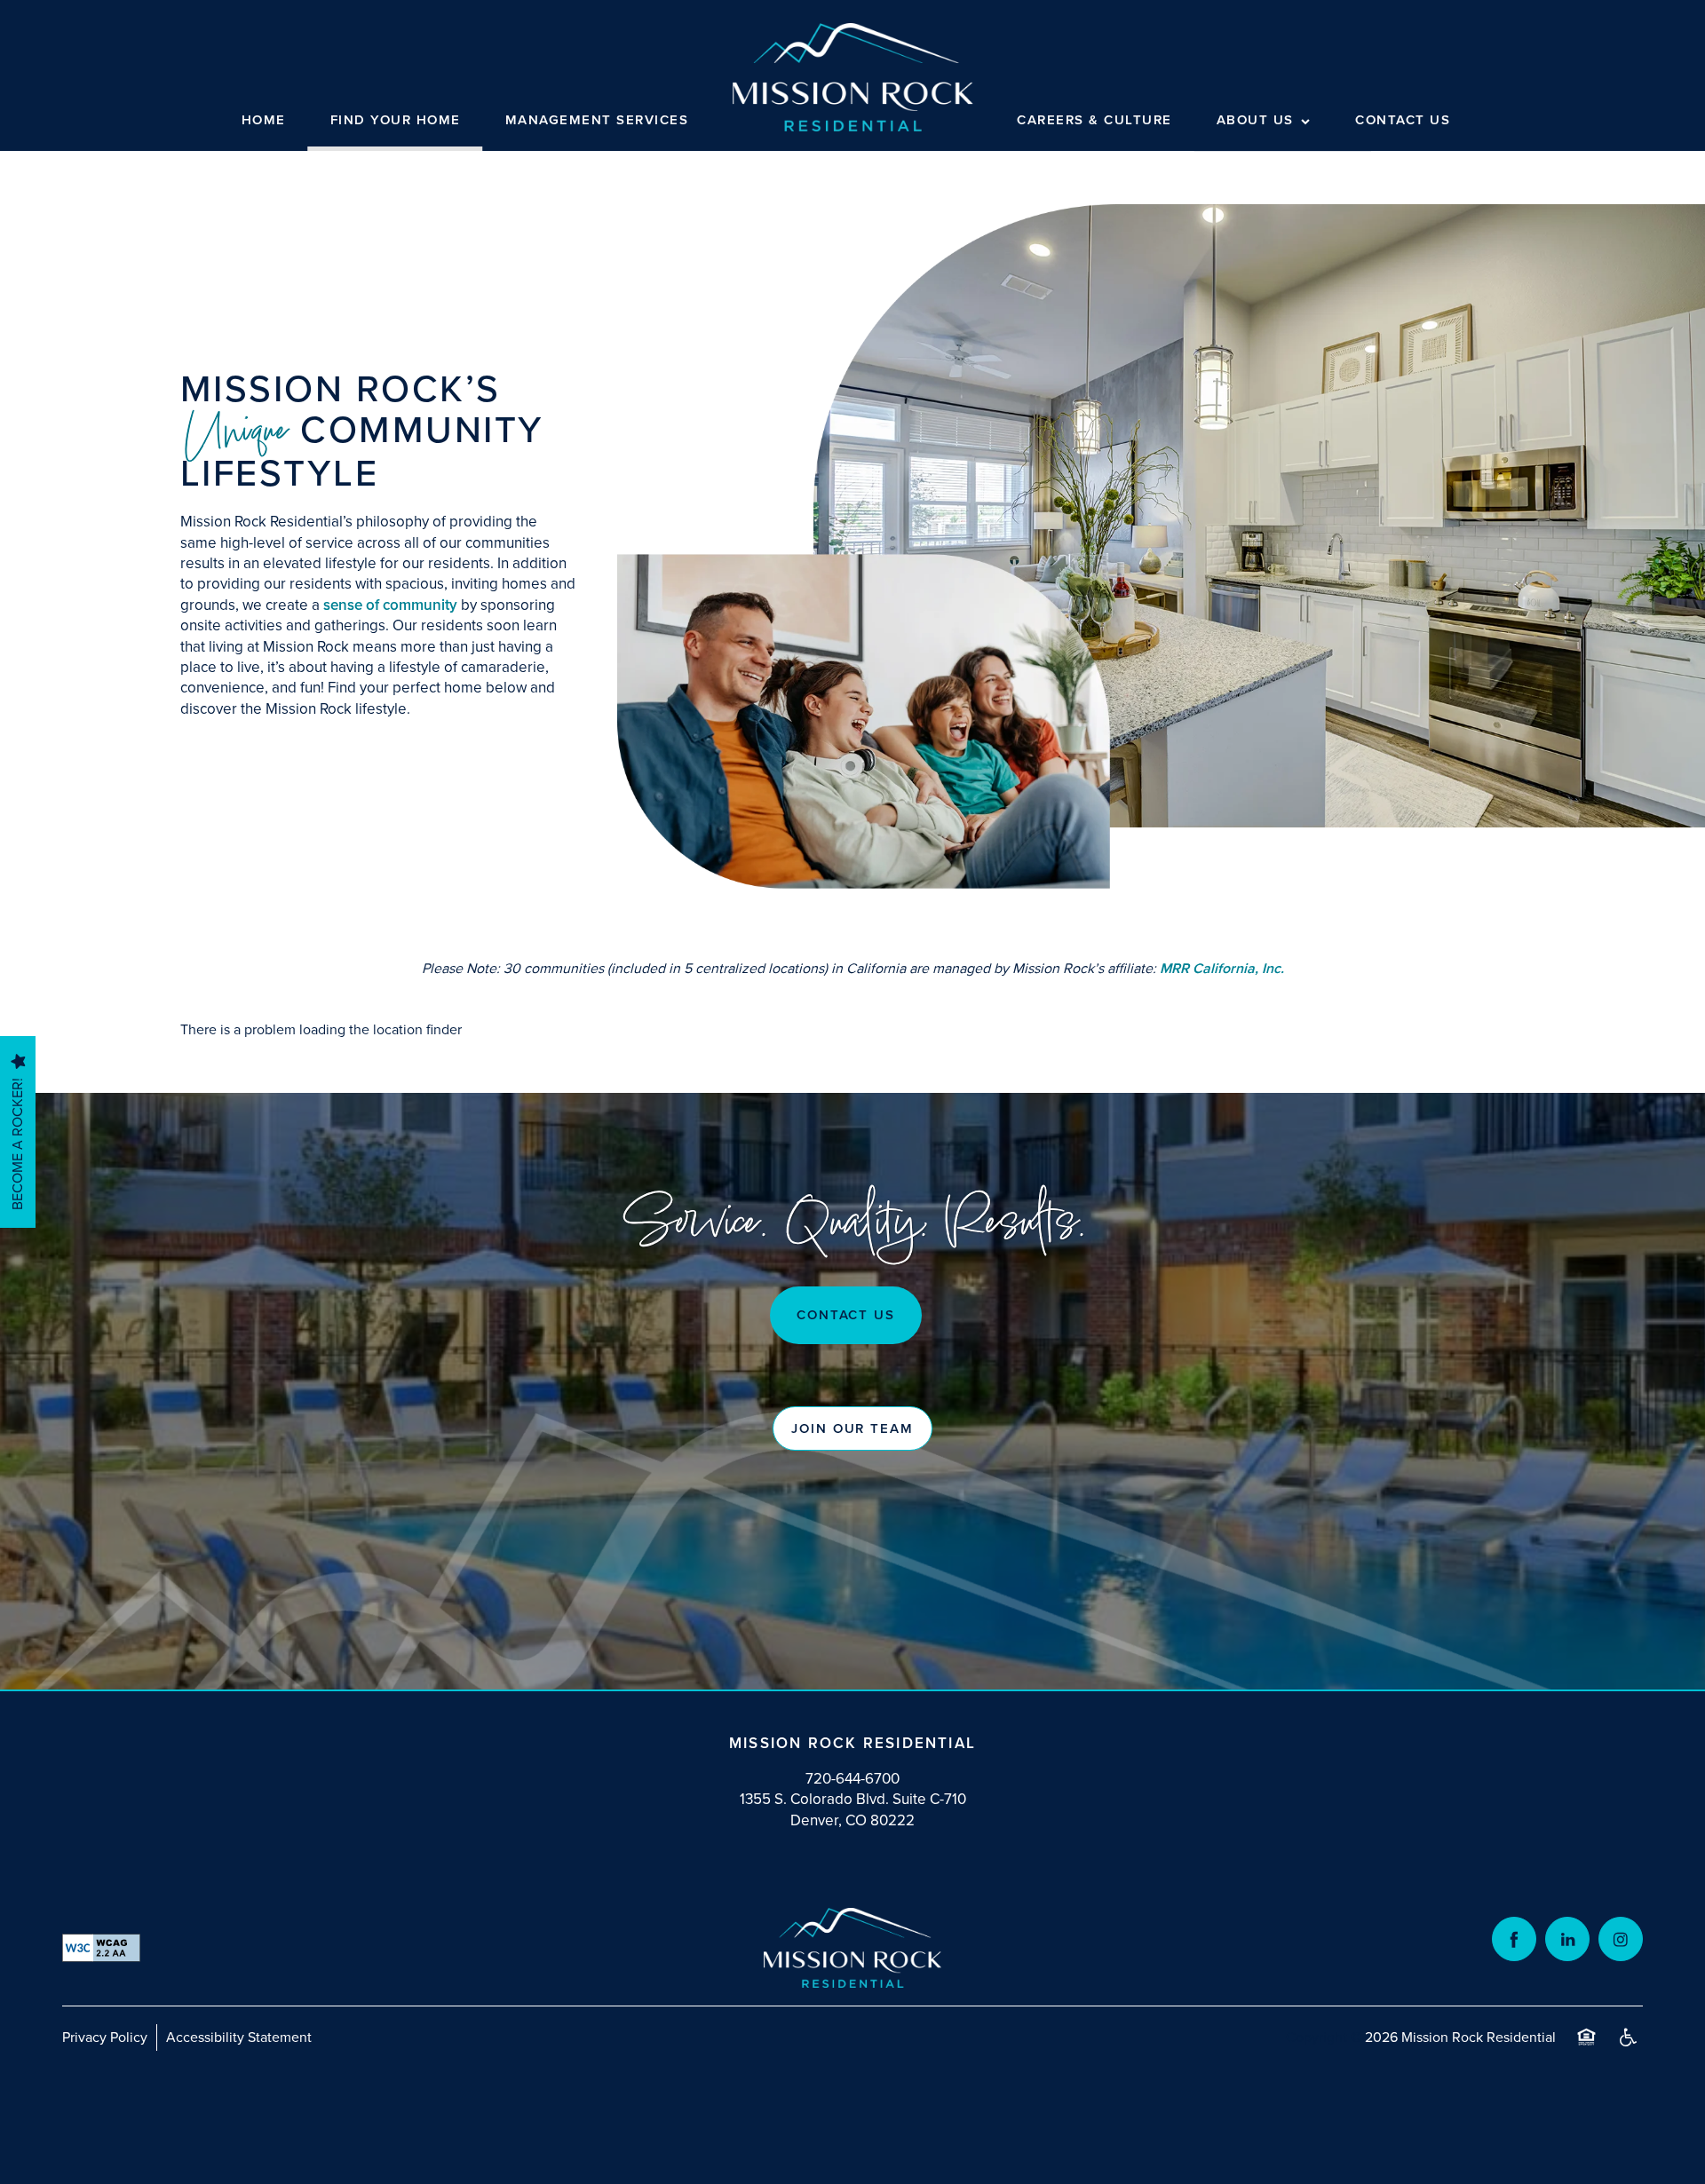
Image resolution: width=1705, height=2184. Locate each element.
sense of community (390, 605)
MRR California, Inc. (1222, 968)
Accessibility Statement (239, 2037)
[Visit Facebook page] (1514, 1939)
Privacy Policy (105, 2037)
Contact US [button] (846, 1315)
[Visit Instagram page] (1621, 1939)
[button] (852, 1428)
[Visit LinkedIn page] (1567, 1939)
